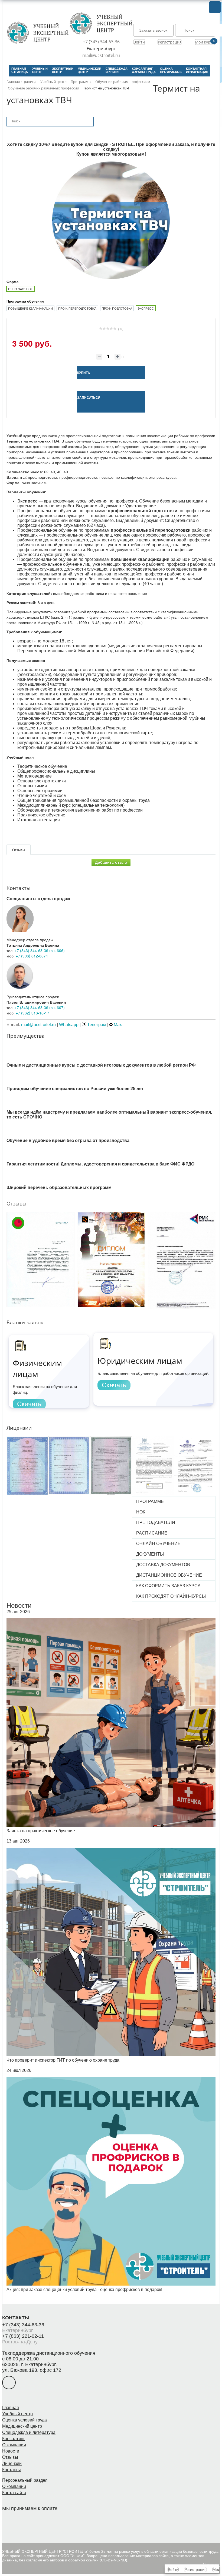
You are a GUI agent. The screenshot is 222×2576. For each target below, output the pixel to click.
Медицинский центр (22, 2426)
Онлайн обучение (158, 1544)
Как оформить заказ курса (168, 1586)
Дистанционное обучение (169, 1575)
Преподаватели (156, 1523)
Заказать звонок (153, 30)
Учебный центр (17, 2414)
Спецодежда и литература (29, 2432)
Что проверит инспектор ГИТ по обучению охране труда (63, 2060)
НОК (141, 1512)
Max (117, 1025)
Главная (11, 2408)
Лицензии (12, 2463)
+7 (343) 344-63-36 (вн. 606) (40, 950)
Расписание (152, 1533)
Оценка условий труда (25, 2420)
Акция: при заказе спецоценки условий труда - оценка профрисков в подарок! (84, 2289)
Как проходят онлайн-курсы (171, 1596)
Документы (150, 1554)
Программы (150, 1501)
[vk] (9, 2383)
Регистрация (170, 42)
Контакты (12, 2470)
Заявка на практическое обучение (41, 1831)
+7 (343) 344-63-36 (101, 42)
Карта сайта (14, 2493)
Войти (139, 42)
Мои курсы (205, 42)
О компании (14, 2445)
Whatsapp (69, 1025)
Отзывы (10, 2457)
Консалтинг (14, 2439)
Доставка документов (163, 1565)
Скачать (29, 1404)
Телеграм (96, 1025)
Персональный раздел (25, 2480)
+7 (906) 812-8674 (32, 956)
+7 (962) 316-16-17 (32, 1013)
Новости (19, 1605)
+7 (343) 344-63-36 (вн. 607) (40, 1007)
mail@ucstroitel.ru (101, 55)
